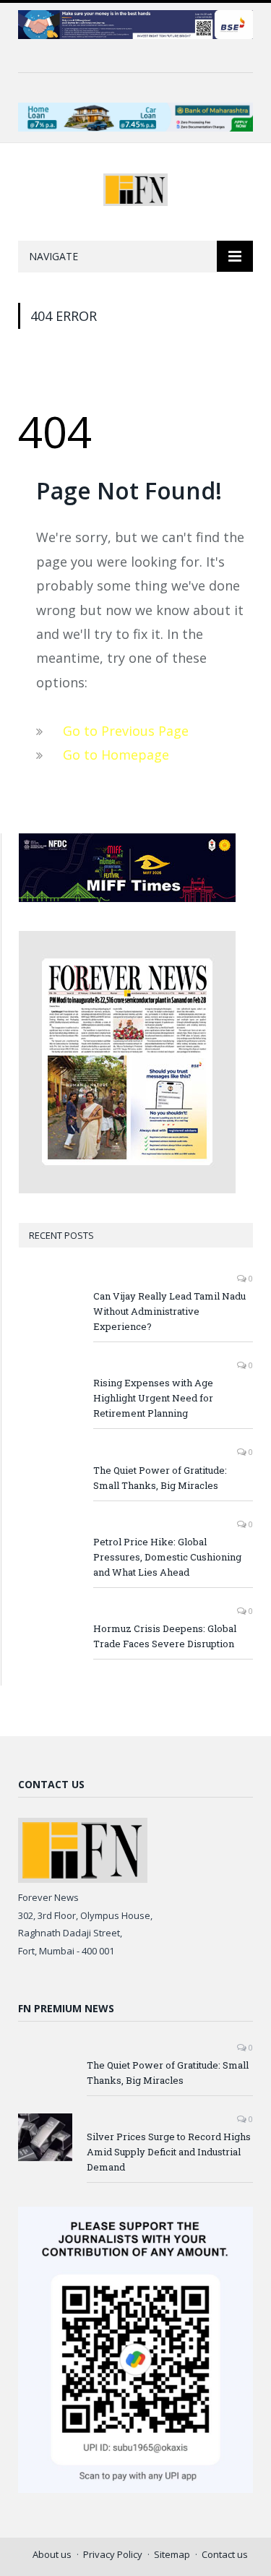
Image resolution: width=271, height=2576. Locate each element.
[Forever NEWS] (135, 187)
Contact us (225, 2554)
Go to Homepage (116, 755)
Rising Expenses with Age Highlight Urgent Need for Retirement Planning (153, 1398)
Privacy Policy (113, 2554)
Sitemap (172, 2554)
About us (52, 2554)
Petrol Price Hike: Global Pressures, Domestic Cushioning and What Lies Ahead (167, 1557)
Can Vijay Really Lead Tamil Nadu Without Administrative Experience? (169, 1311)
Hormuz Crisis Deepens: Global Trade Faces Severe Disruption (165, 1636)
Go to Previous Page (126, 731)
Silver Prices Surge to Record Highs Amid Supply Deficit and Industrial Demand (169, 2152)
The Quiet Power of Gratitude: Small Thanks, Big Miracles (160, 1478)
